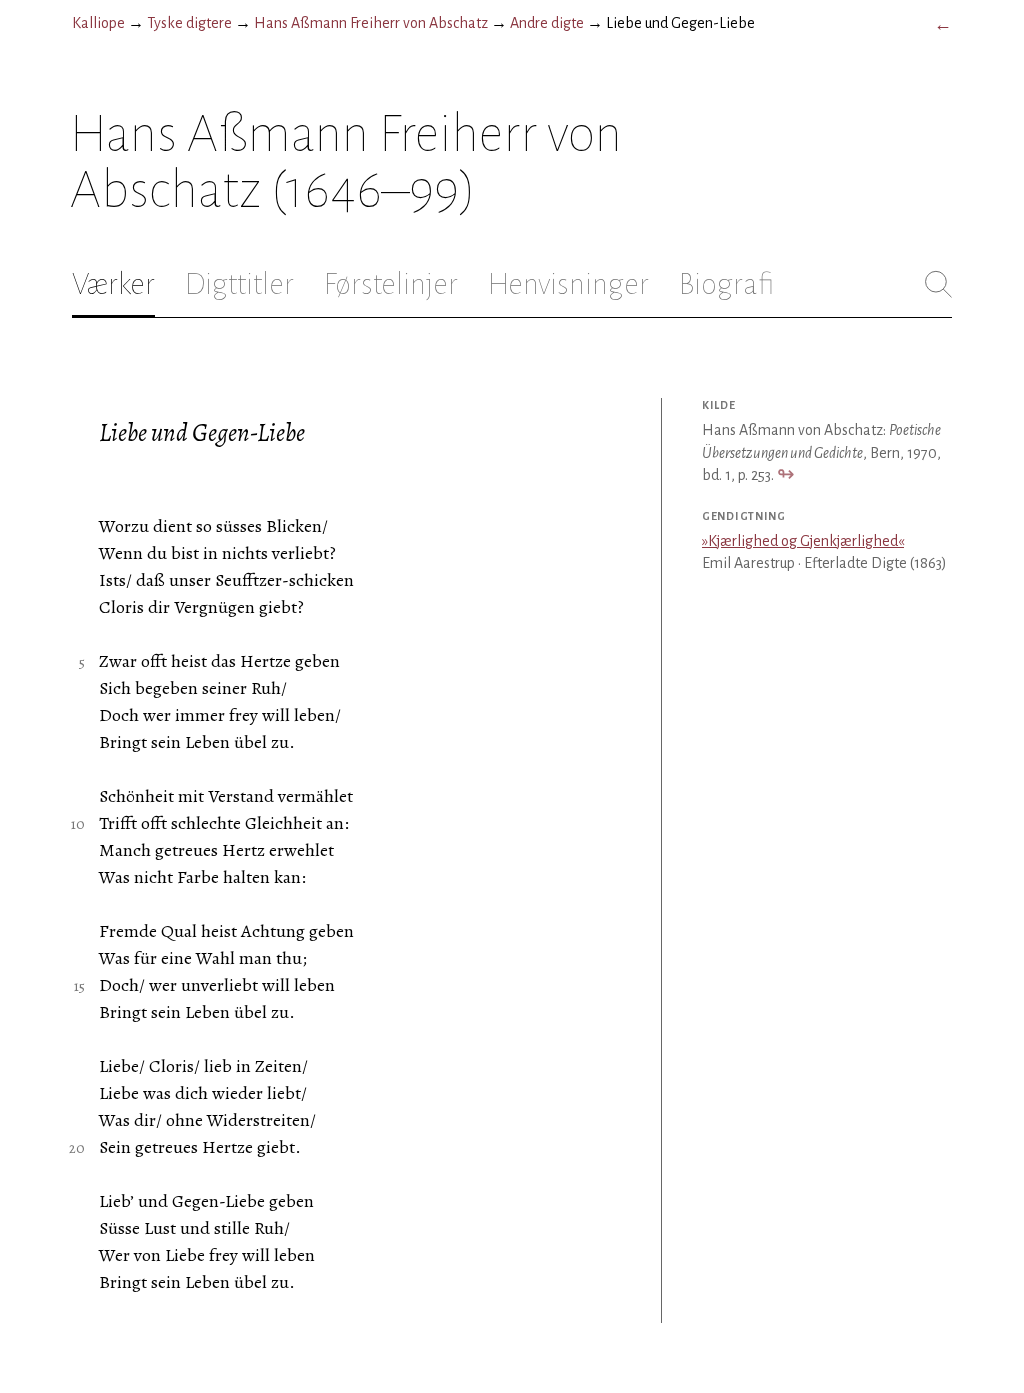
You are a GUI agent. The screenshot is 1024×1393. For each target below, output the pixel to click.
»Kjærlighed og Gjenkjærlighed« (803, 541)
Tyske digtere (189, 23)
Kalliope (98, 23)
